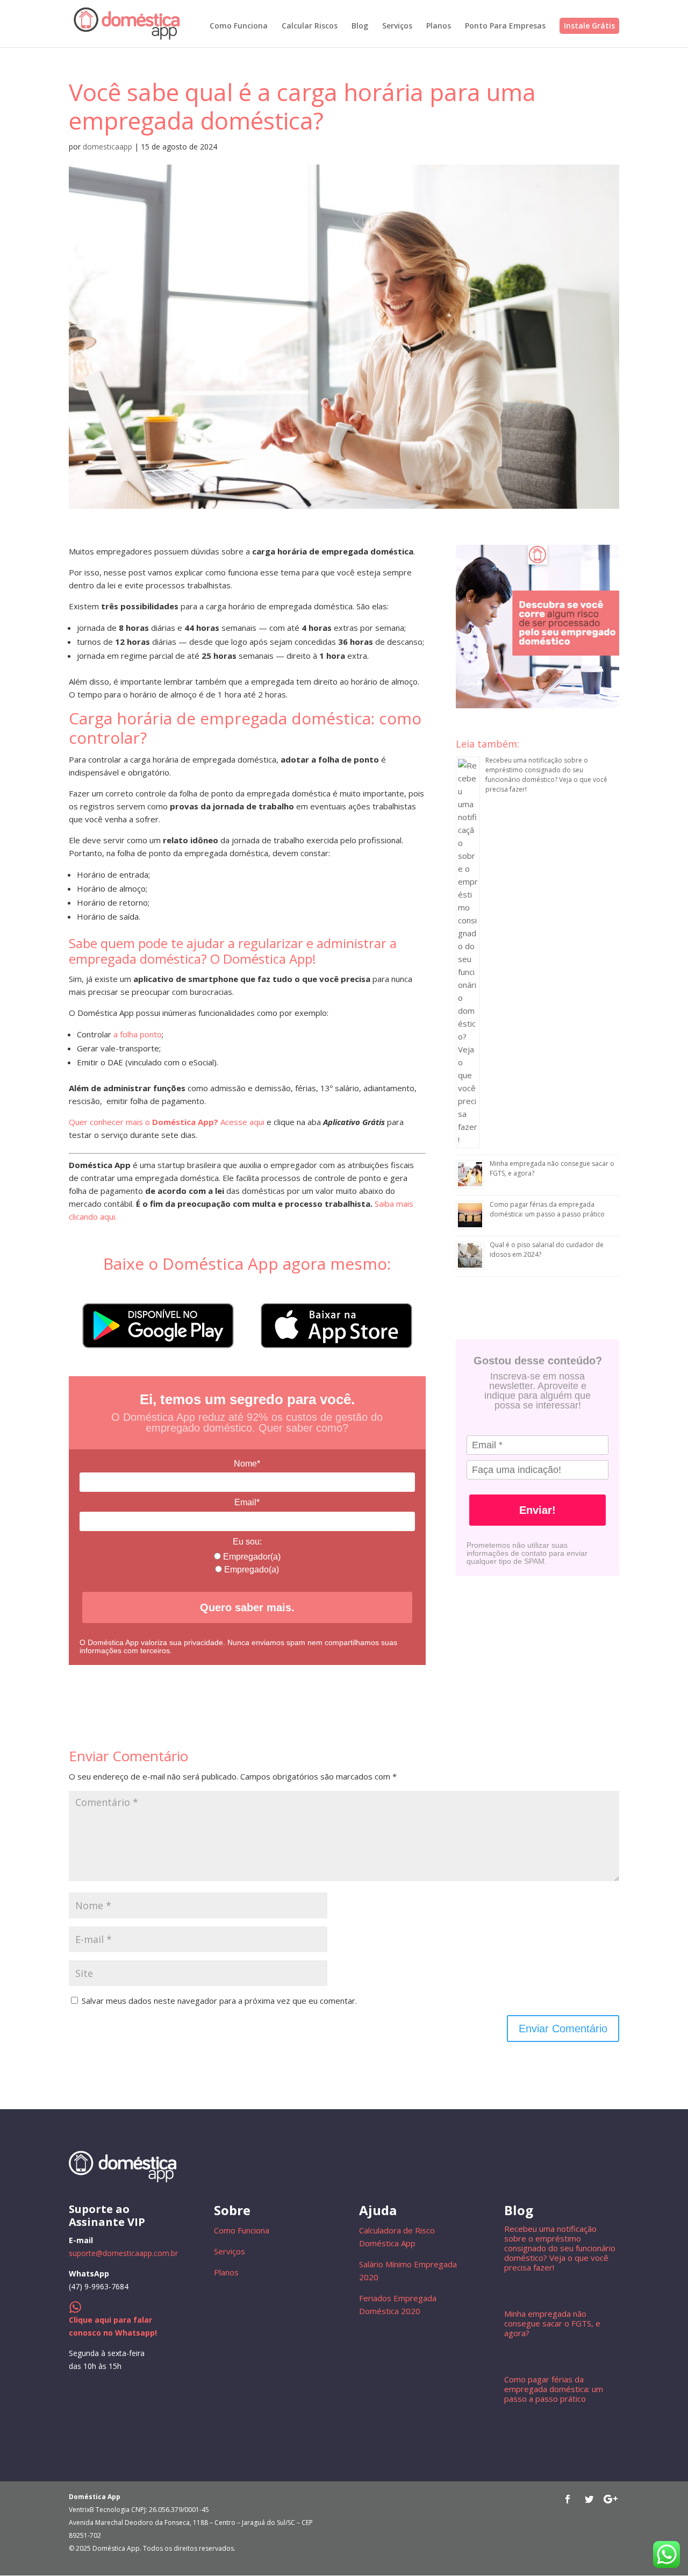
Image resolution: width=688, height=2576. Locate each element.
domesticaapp (107, 147)
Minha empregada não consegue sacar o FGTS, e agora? (552, 2323)
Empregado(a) (250, 1570)
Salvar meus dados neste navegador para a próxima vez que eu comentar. (219, 2001)
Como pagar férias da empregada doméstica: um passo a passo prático (547, 1209)
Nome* (247, 1464)
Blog (360, 26)
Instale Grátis (589, 26)
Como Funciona (239, 26)
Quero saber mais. (247, 1607)
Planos (439, 26)
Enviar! (537, 1510)
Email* (247, 1502)
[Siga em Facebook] (568, 2499)
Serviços (397, 26)
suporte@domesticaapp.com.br (123, 2253)
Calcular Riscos (310, 26)
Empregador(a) (251, 1557)
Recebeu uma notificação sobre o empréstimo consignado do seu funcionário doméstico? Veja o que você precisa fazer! (546, 775)
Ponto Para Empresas (505, 26)
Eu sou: (247, 1542)
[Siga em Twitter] (589, 2499)
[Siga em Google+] (611, 2499)
